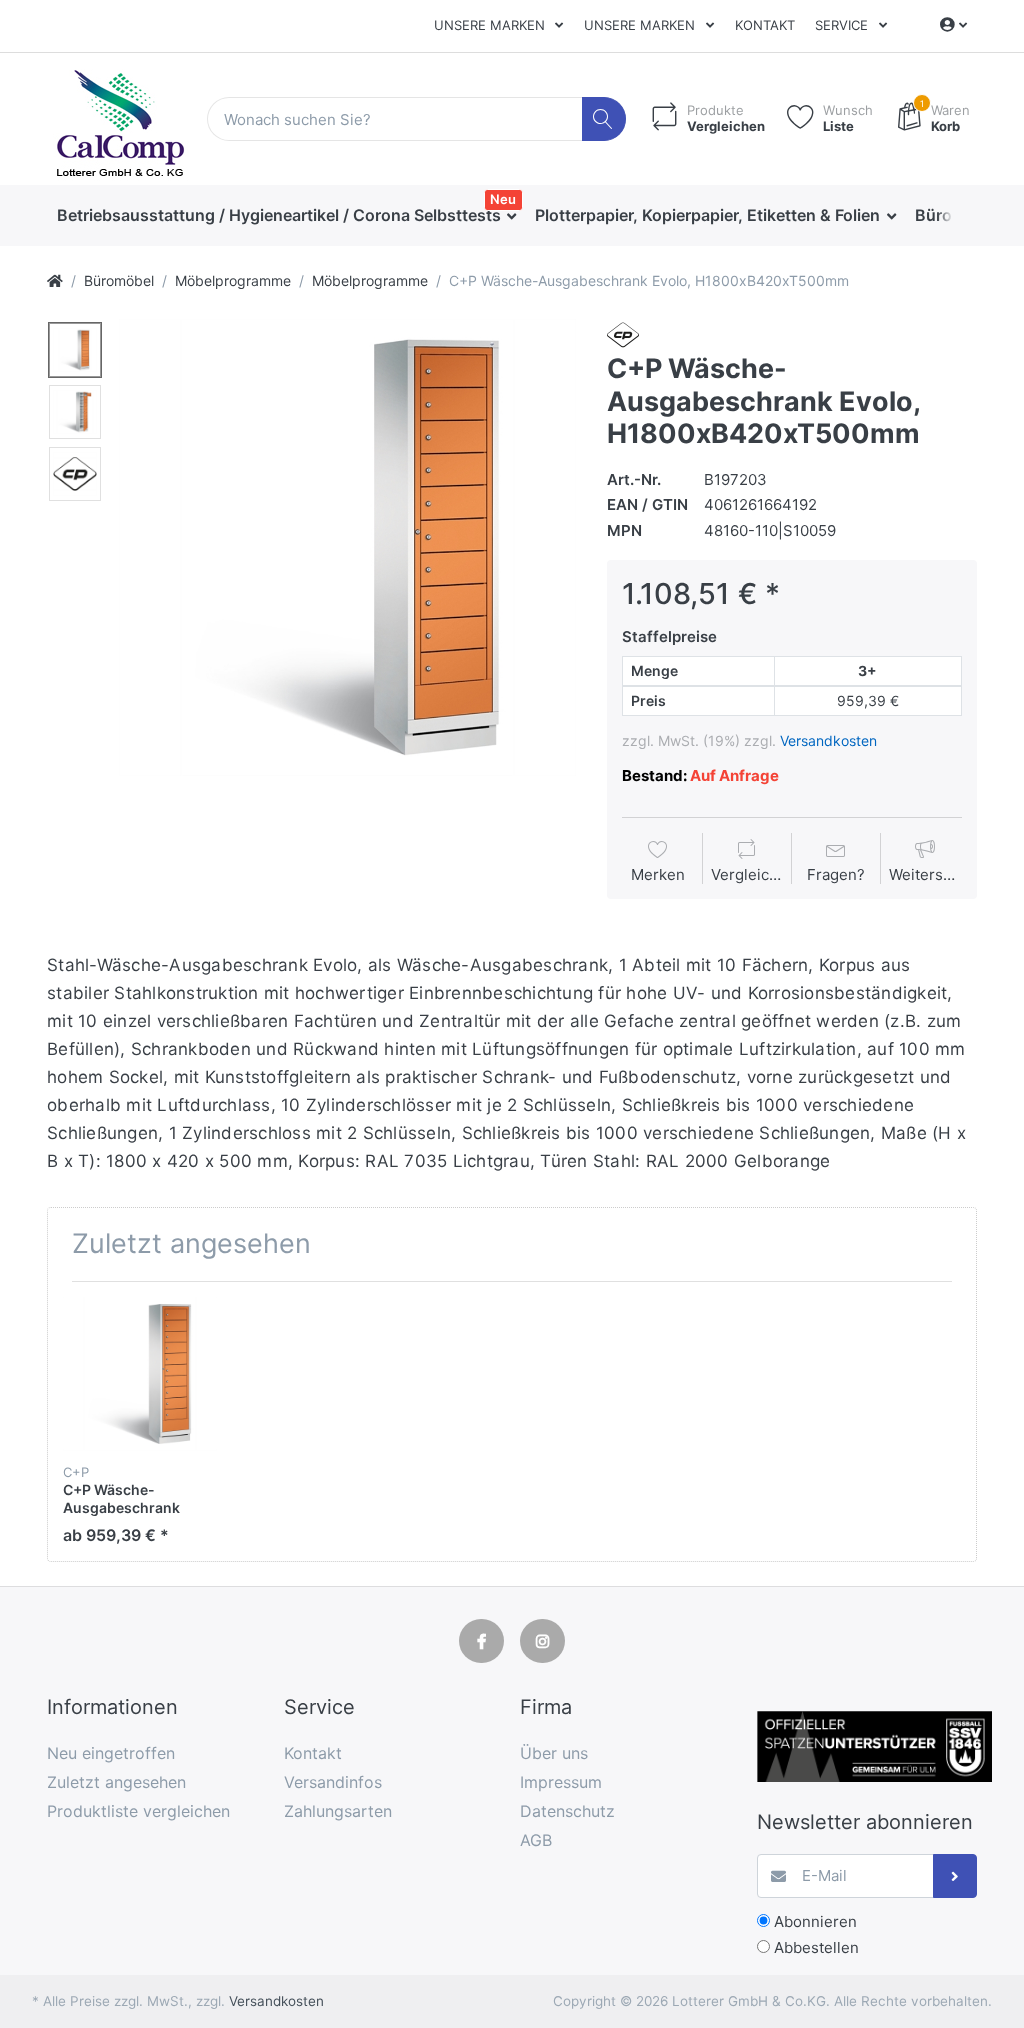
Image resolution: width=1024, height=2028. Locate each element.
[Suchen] (604, 119)
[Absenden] (955, 1876)
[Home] (55, 280)
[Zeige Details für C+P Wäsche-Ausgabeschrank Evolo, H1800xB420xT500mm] (140, 1374)
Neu (503, 199)
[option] (347, 547)
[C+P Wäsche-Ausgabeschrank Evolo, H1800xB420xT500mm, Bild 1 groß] (75, 350)
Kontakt (765, 25)
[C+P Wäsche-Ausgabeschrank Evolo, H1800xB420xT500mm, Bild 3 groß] (75, 474)
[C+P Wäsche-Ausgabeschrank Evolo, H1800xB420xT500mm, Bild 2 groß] (75, 412)
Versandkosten (828, 740)
